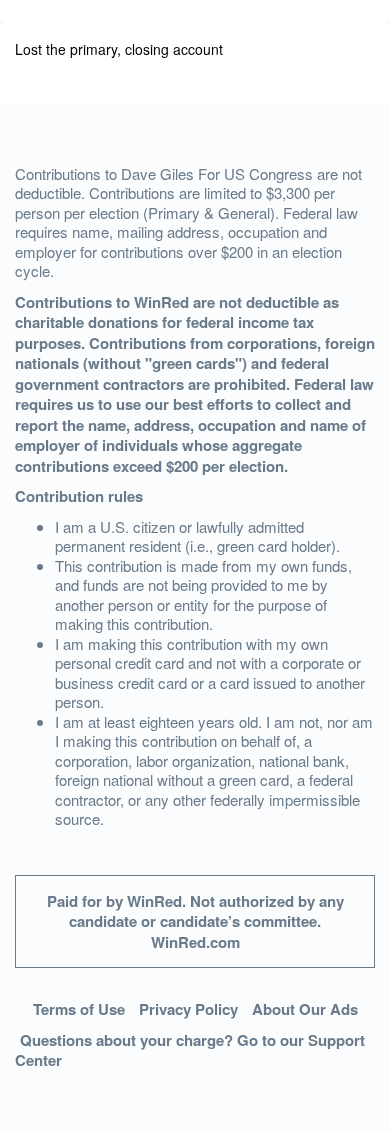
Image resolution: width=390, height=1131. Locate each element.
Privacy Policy (188, 1009)
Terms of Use (79, 1009)
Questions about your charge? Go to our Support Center (190, 1050)
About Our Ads (305, 1009)
